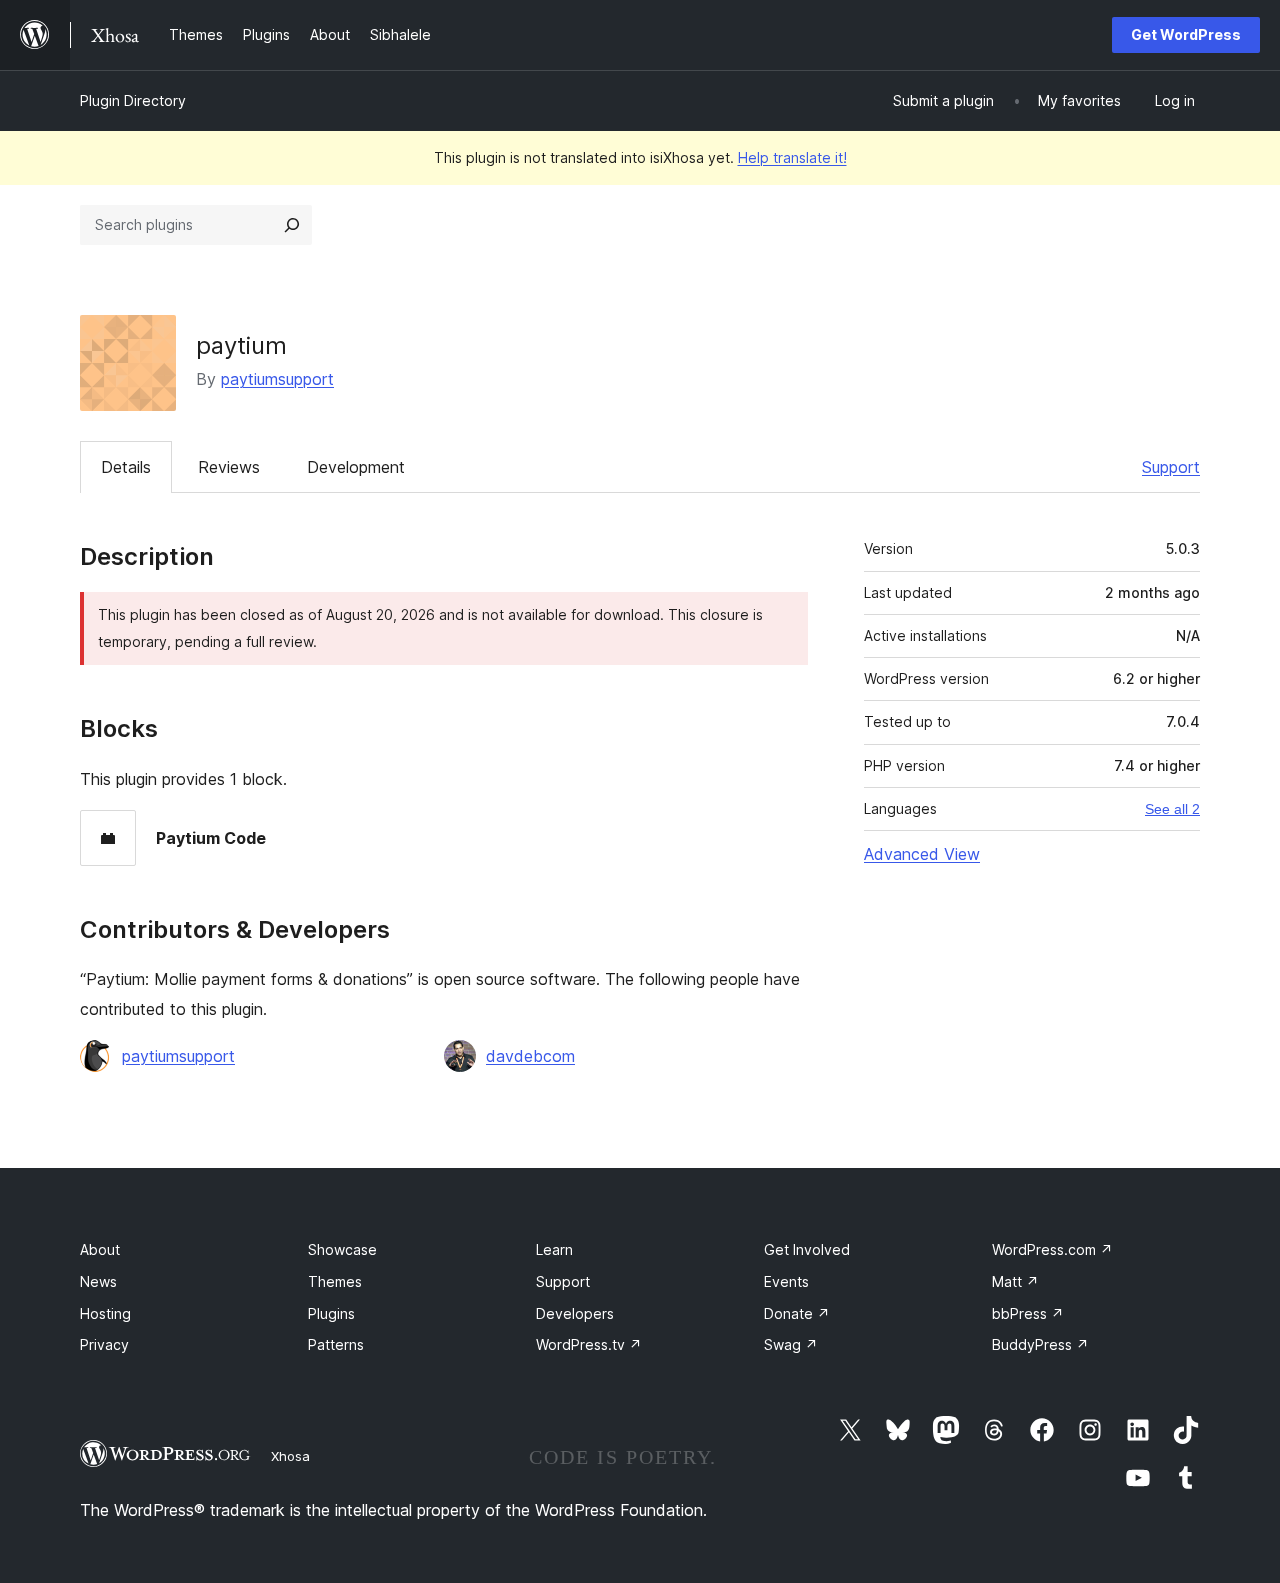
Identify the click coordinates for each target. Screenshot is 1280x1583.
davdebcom (530, 1056)
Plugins (331, 1313)
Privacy (104, 1344)
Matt (1015, 1281)
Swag (791, 1344)
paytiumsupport (277, 379)
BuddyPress (1040, 1344)
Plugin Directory (133, 100)
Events (786, 1281)
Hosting (105, 1313)
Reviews (229, 467)
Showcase (342, 1249)
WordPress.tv (589, 1344)
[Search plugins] (292, 225)
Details (126, 467)
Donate (797, 1313)
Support (1171, 467)
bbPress (1028, 1313)
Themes (335, 1281)
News (98, 1281)
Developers (575, 1313)
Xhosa (290, 1456)
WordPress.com (1052, 1249)
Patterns (336, 1344)
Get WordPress (1186, 34)
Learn (554, 1249)
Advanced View (922, 854)
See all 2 (1172, 809)
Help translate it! (792, 157)
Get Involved (807, 1249)
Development (356, 467)
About (100, 1249)
